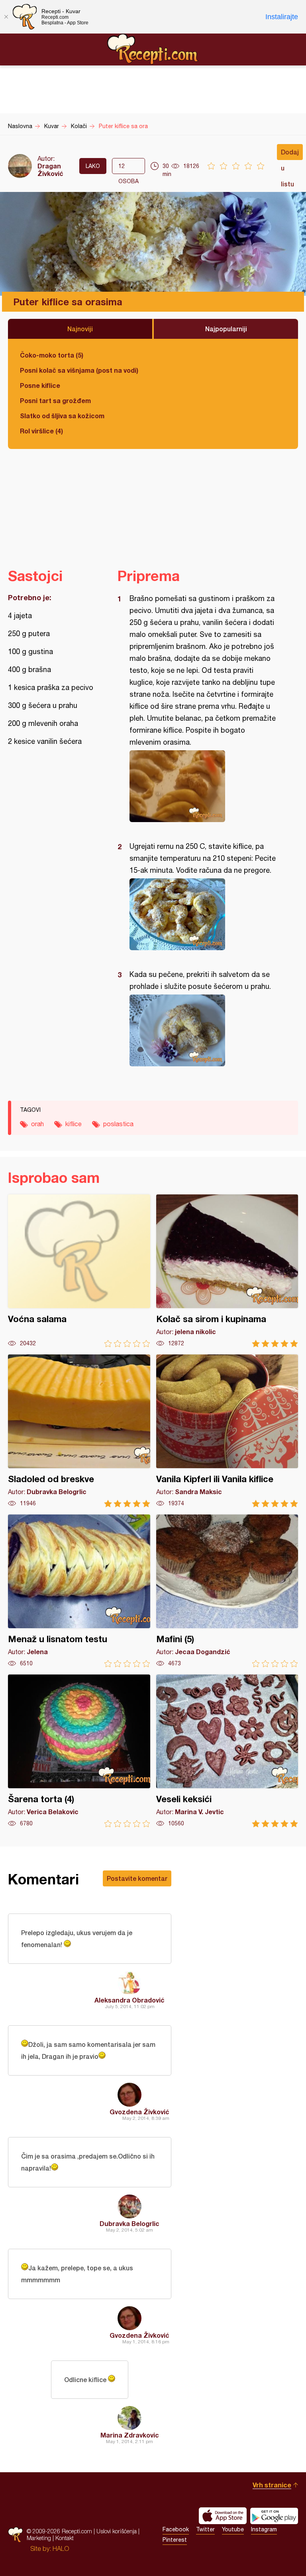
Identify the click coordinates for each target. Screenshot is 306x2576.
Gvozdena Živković (139, 2112)
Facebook (176, 2529)
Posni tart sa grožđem (55, 400)
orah (37, 1124)
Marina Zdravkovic (130, 2435)
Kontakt (65, 2538)
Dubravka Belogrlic (129, 2223)
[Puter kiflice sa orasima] (204, 786)
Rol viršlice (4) (41, 431)
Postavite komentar (137, 1878)
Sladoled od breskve (79, 1431)
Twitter (205, 2529)
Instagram (264, 2529)
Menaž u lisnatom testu (79, 1591)
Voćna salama (79, 1271)
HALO (61, 2548)
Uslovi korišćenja (117, 2531)
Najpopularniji (226, 329)
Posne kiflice (40, 385)
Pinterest (175, 2540)
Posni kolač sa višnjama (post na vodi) (79, 370)
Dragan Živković (50, 170)
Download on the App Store (223, 2516)
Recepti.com (153, 49)
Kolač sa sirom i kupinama (227, 1271)
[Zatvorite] (6, 17)
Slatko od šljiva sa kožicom (62, 416)
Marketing (39, 2538)
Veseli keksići (227, 1751)
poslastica (118, 1124)
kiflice (74, 1124)
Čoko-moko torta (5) (52, 355)
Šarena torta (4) (79, 1751)
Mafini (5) (227, 1591)
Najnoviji (80, 329)
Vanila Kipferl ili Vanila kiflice (227, 1431)
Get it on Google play (274, 2516)
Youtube (233, 2529)
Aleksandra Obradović (129, 2000)
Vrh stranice (272, 2485)
